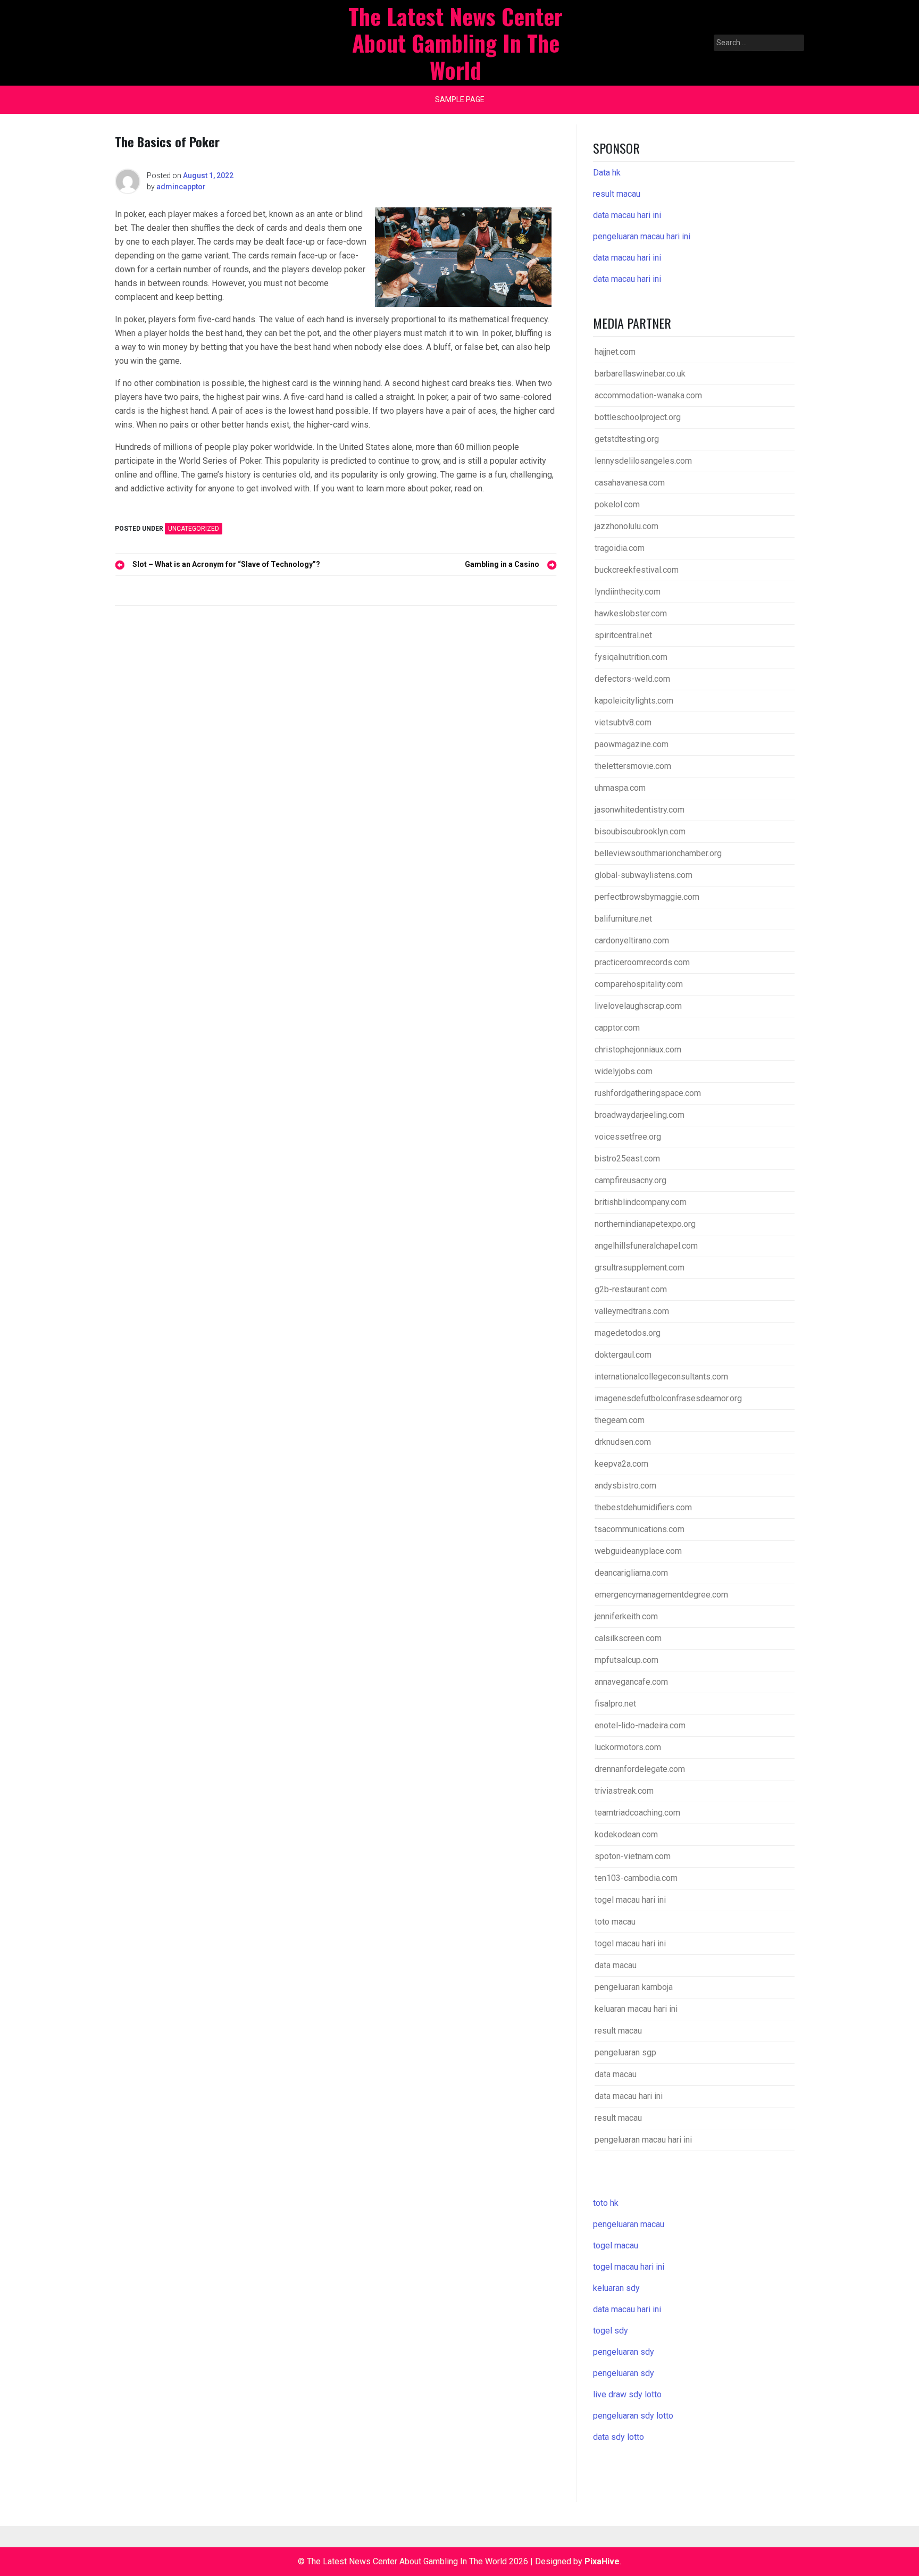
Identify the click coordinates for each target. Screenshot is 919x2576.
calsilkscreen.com (628, 1638)
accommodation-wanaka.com (648, 395)
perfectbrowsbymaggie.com (647, 897)
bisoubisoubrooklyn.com (640, 831)
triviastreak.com (624, 1791)
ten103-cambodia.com (636, 1878)
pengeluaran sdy (624, 2352)
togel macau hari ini (629, 2267)
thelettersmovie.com (633, 766)
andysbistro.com (625, 1486)
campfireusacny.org (630, 1180)
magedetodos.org (628, 1333)
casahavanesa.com (630, 483)
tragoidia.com (620, 548)
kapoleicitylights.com (634, 701)
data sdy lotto (619, 2437)
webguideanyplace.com (638, 1551)
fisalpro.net (615, 1704)
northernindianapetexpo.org (645, 1224)
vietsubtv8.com (623, 722)
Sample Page (460, 99)
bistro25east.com (627, 1159)
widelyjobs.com (624, 1071)
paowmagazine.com (632, 744)
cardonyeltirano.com (632, 940)
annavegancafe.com (631, 1682)
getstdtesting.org (627, 439)
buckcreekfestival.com (637, 570)
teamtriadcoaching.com (637, 1813)
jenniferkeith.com (626, 1616)
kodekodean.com (626, 1834)
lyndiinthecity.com (628, 592)
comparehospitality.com (639, 984)
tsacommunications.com (640, 1529)
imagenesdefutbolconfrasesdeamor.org (668, 1398)
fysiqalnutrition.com (631, 657)
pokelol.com (617, 504)
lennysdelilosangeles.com (643, 461)
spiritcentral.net (623, 635)
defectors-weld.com (632, 679)
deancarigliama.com (631, 1573)
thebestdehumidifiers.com (643, 1507)
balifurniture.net (623, 919)
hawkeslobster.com (631, 613)
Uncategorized (194, 529)
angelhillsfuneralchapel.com (646, 1246)
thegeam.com (620, 1420)
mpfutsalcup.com (626, 1660)
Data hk (607, 173)
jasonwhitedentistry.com (640, 810)
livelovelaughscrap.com (638, 1006)
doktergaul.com (623, 1355)
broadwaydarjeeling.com (640, 1115)
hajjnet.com (615, 352)
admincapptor (181, 187)
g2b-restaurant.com (631, 1289)
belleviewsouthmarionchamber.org (658, 853)
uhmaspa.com (620, 788)
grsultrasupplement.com (640, 1268)
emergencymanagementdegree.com (661, 1595)
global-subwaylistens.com (644, 875)
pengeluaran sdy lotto (633, 2416)
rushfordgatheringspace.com (648, 1093)
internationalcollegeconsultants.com (661, 1377)
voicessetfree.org (628, 1137)
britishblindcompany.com (641, 1202)
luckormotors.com (628, 1747)
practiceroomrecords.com (642, 962)
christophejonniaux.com (638, 1049)
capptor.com (617, 1028)
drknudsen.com (623, 1442)
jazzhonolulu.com (626, 526)
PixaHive (602, 2561)
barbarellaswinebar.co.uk (640, 374)
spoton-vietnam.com (633, 1856)
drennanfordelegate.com (640, 1769)
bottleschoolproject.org (638, 417)
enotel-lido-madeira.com (640, 1725)
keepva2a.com (621, 1464)
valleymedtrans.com (632, 1311)
